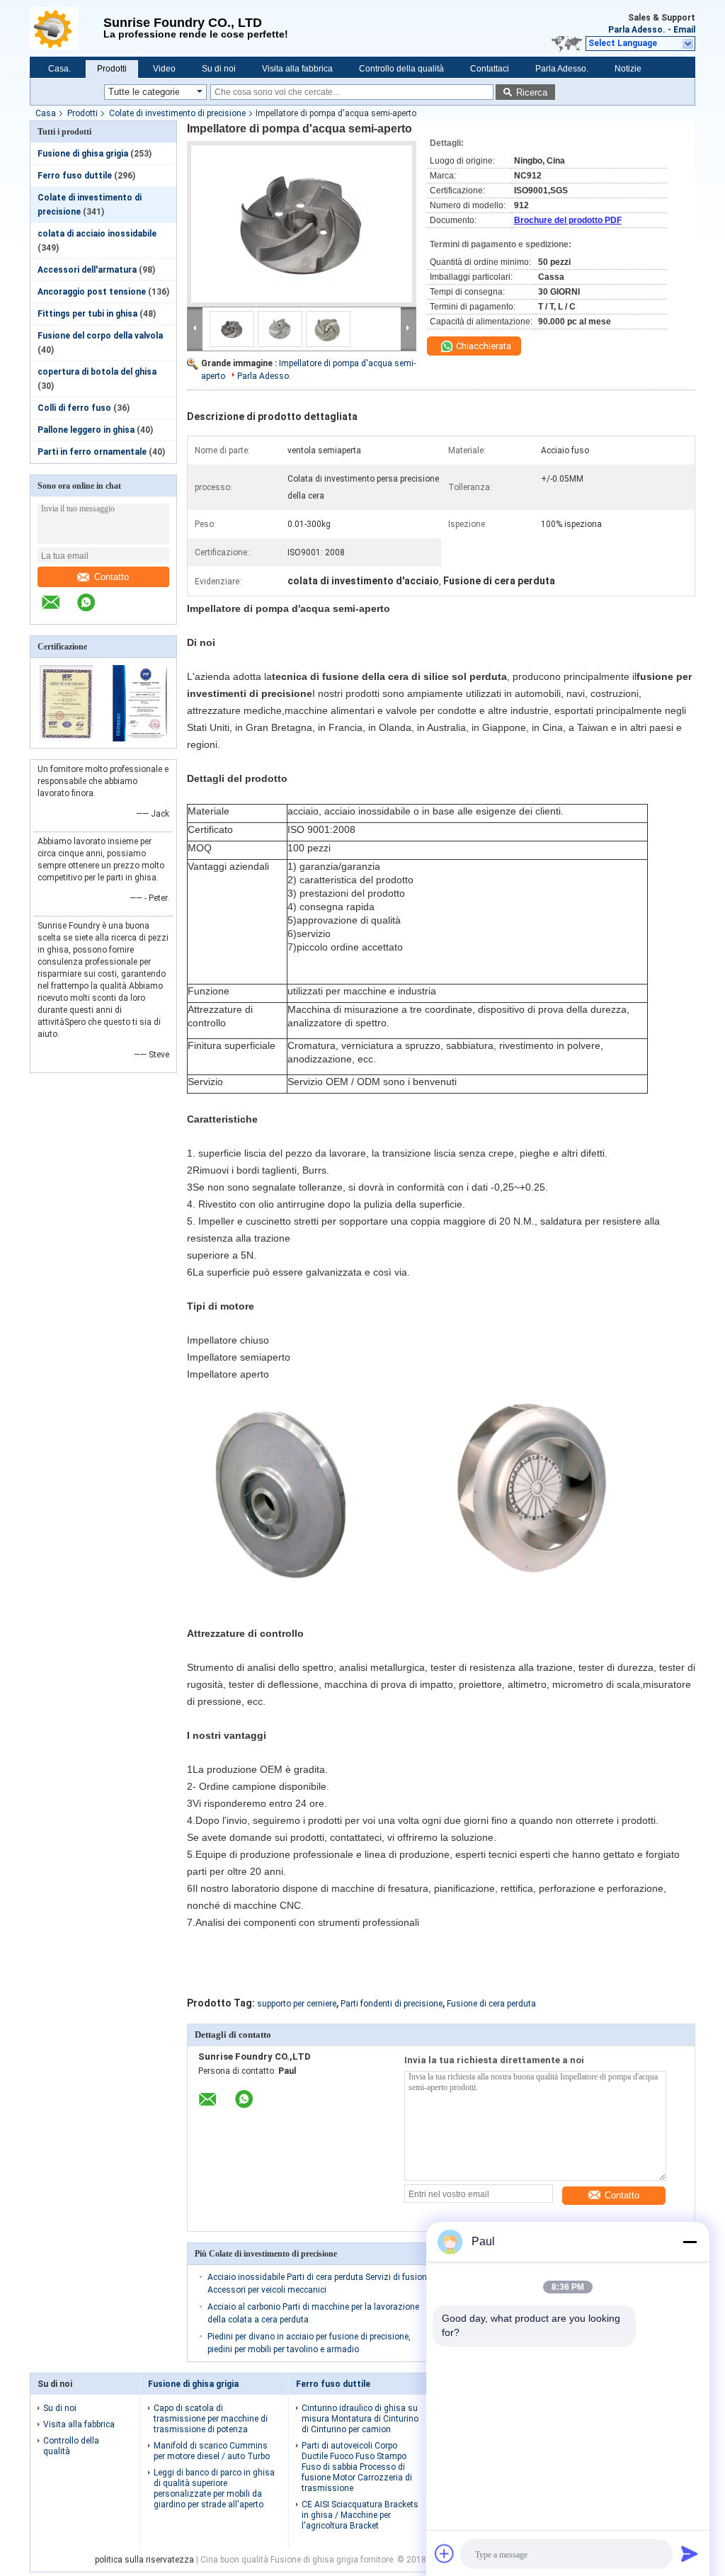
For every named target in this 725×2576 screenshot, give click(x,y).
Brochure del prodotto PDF (568, 220)
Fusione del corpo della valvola (100, 336)
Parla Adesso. (637, 30)
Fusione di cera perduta (491, 2004)
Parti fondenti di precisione (392, 2004)
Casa (46, 113)
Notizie (628, 69)
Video (164, 69)
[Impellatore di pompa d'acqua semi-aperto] (302, 224)
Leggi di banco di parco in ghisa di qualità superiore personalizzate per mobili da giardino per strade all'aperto (214, 2489)
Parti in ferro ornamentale (92, 452)
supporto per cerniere (297, 2004)
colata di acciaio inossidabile (97, 234)
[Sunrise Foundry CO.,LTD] (67, 28)
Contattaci (490, 69)
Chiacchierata (483, 346)
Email (684, 30)
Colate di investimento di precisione (177, 113)
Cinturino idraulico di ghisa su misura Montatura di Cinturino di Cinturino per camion (360, 2419)
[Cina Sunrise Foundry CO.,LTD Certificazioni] (67, 739)
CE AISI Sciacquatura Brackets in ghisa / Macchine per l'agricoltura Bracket (360, 2515)
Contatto (112, 577)
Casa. (59, 69)
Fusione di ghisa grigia (83, 154)
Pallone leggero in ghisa (86, 430)
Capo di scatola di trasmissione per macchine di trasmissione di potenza (211, 2419)
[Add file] (445, 2553)
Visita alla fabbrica (297, 69)
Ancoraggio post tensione (92, 292)
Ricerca (532, 92)
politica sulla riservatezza (144, 2560)
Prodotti (112, 69)
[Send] (690, 2553)
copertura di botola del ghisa (97, 372)
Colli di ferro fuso (74, 408)
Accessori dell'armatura (87, 270)
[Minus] (690, 2242)
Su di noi (219, 69)
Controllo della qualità (401, 69)
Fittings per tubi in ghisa (87, 314)
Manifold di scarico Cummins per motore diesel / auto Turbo (212, 2451)
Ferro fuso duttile (75, 176)
